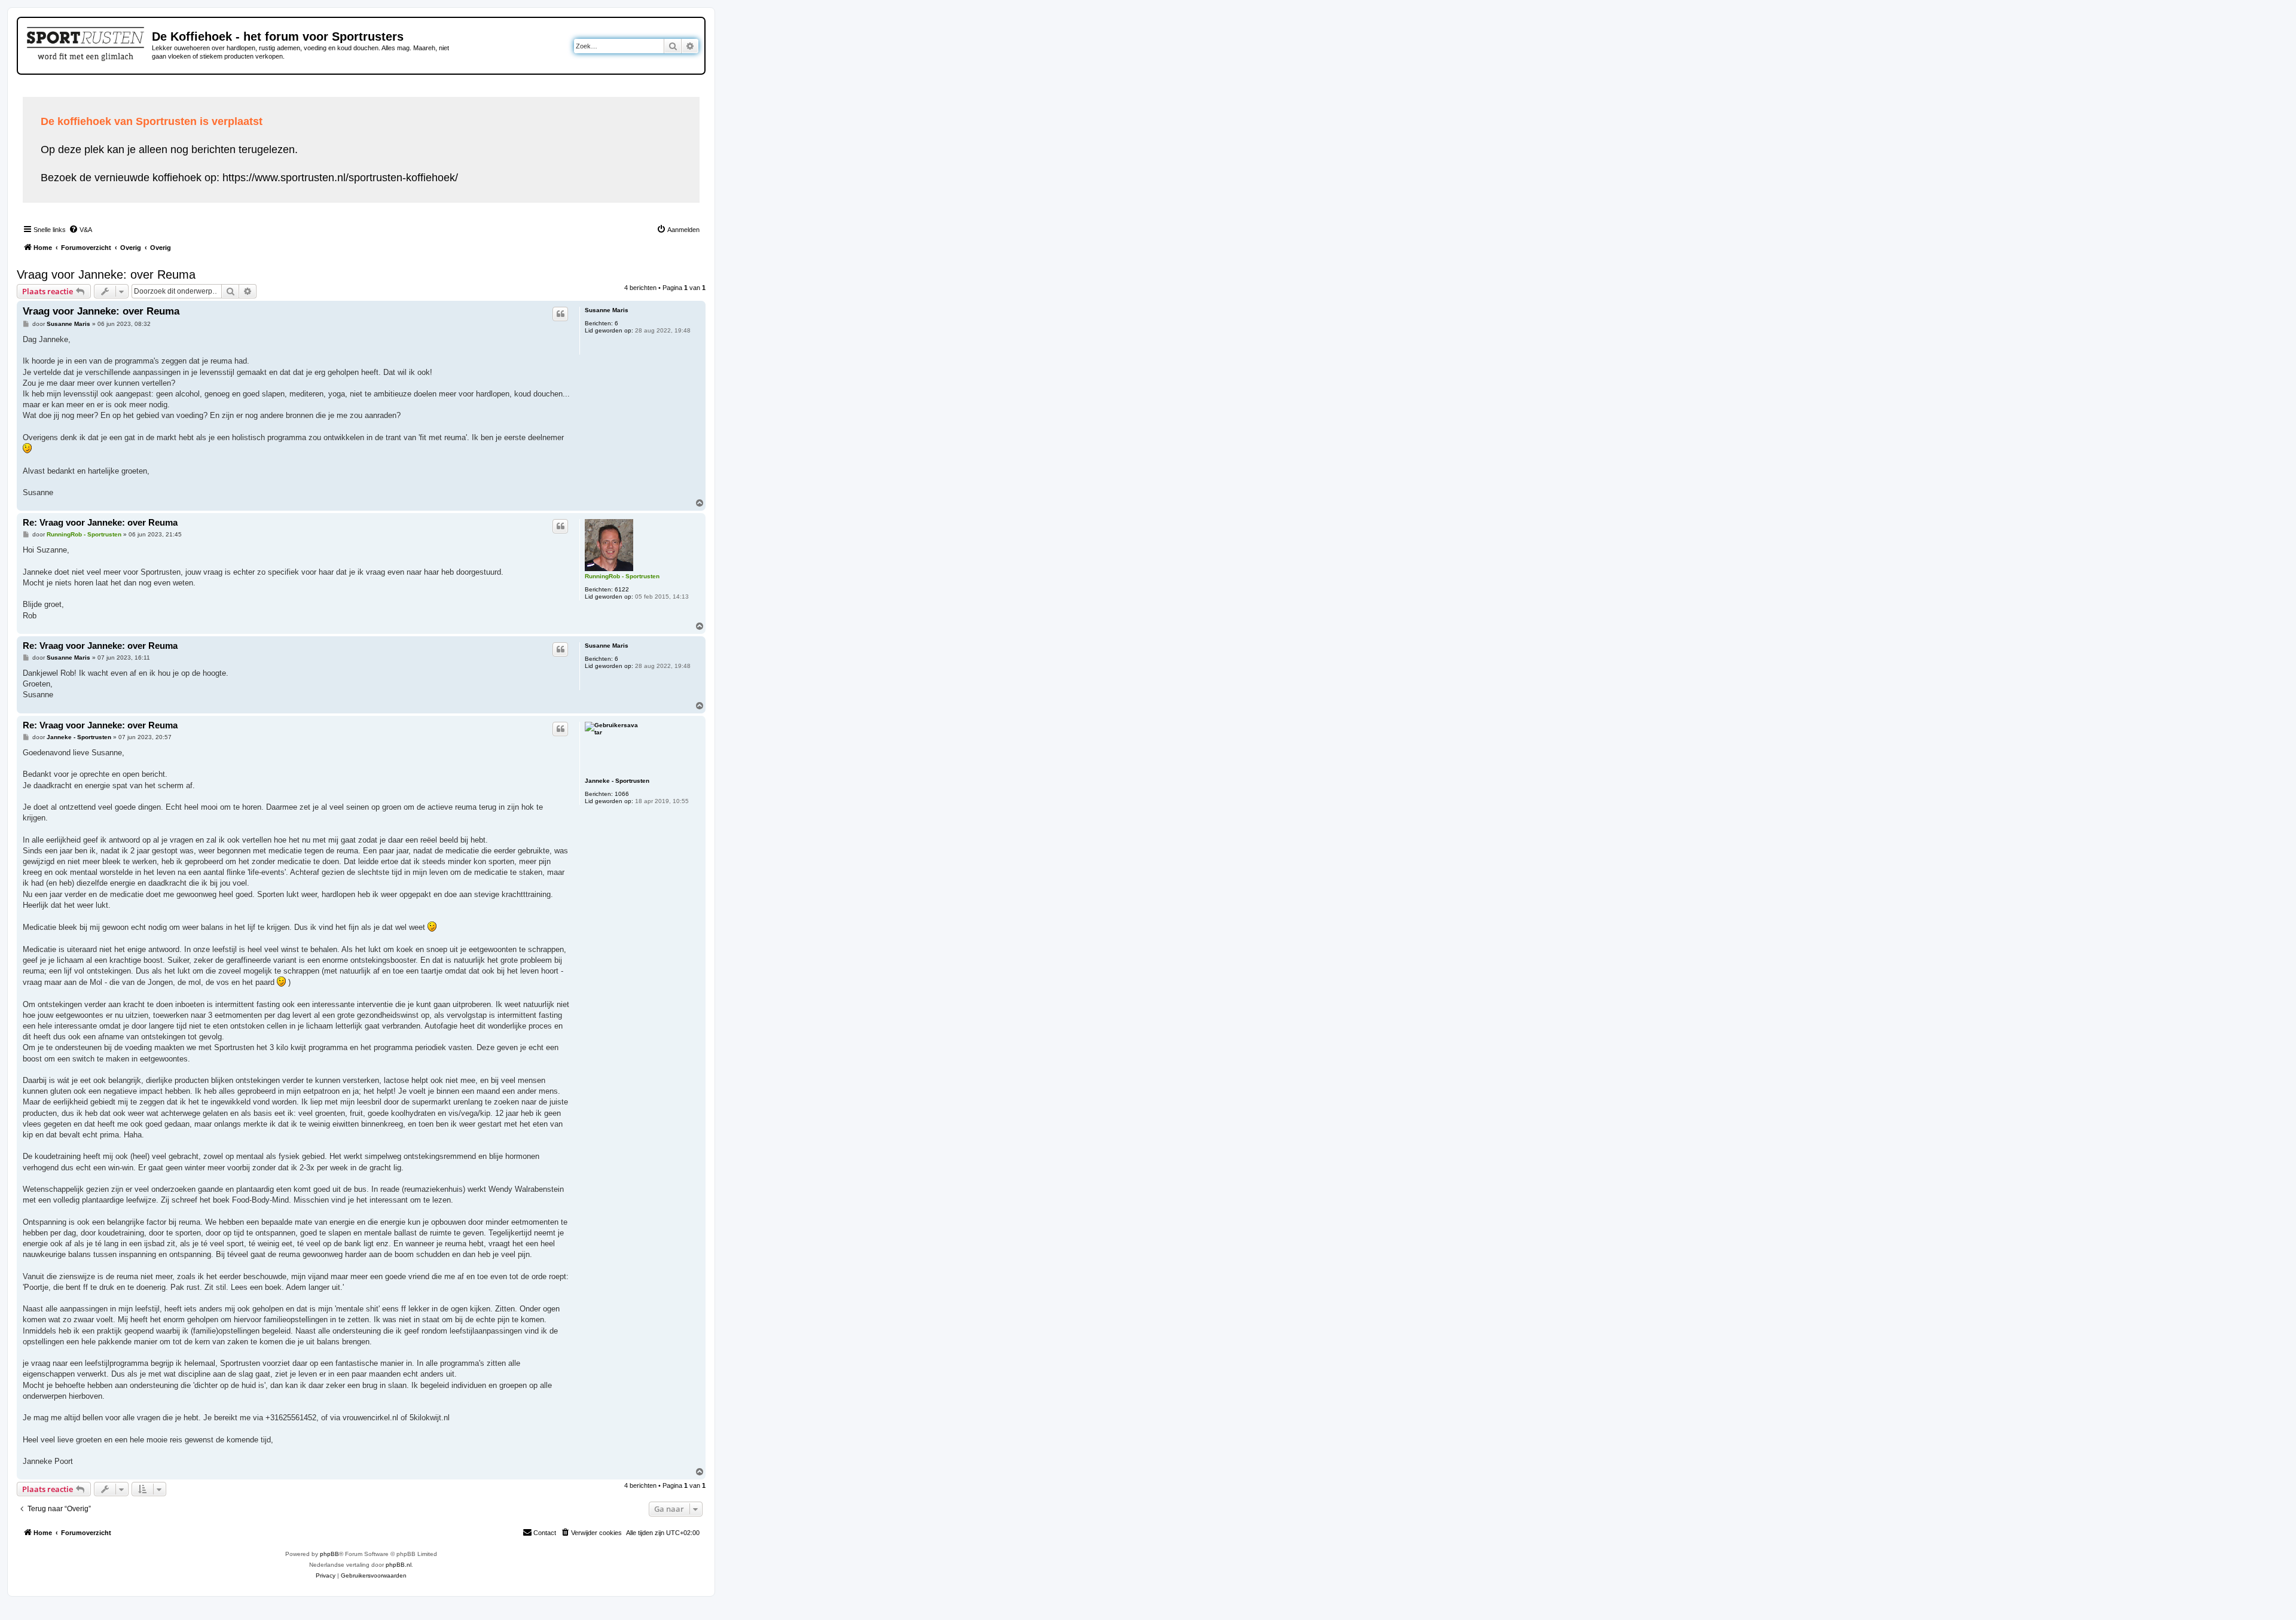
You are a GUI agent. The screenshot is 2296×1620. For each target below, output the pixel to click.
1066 (622, 794)
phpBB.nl (399, 1565)
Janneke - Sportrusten (617, 781)
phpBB (329, 1554)
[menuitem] (80, 230)
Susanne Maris (607, 310)
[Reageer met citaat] (560, 314)
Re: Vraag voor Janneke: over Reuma (100, 522)
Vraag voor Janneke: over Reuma (106, 274)
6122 (622, 589)
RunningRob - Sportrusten (622, 576)
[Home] (86, 42)
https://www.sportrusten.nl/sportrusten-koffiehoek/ (340, 178)
